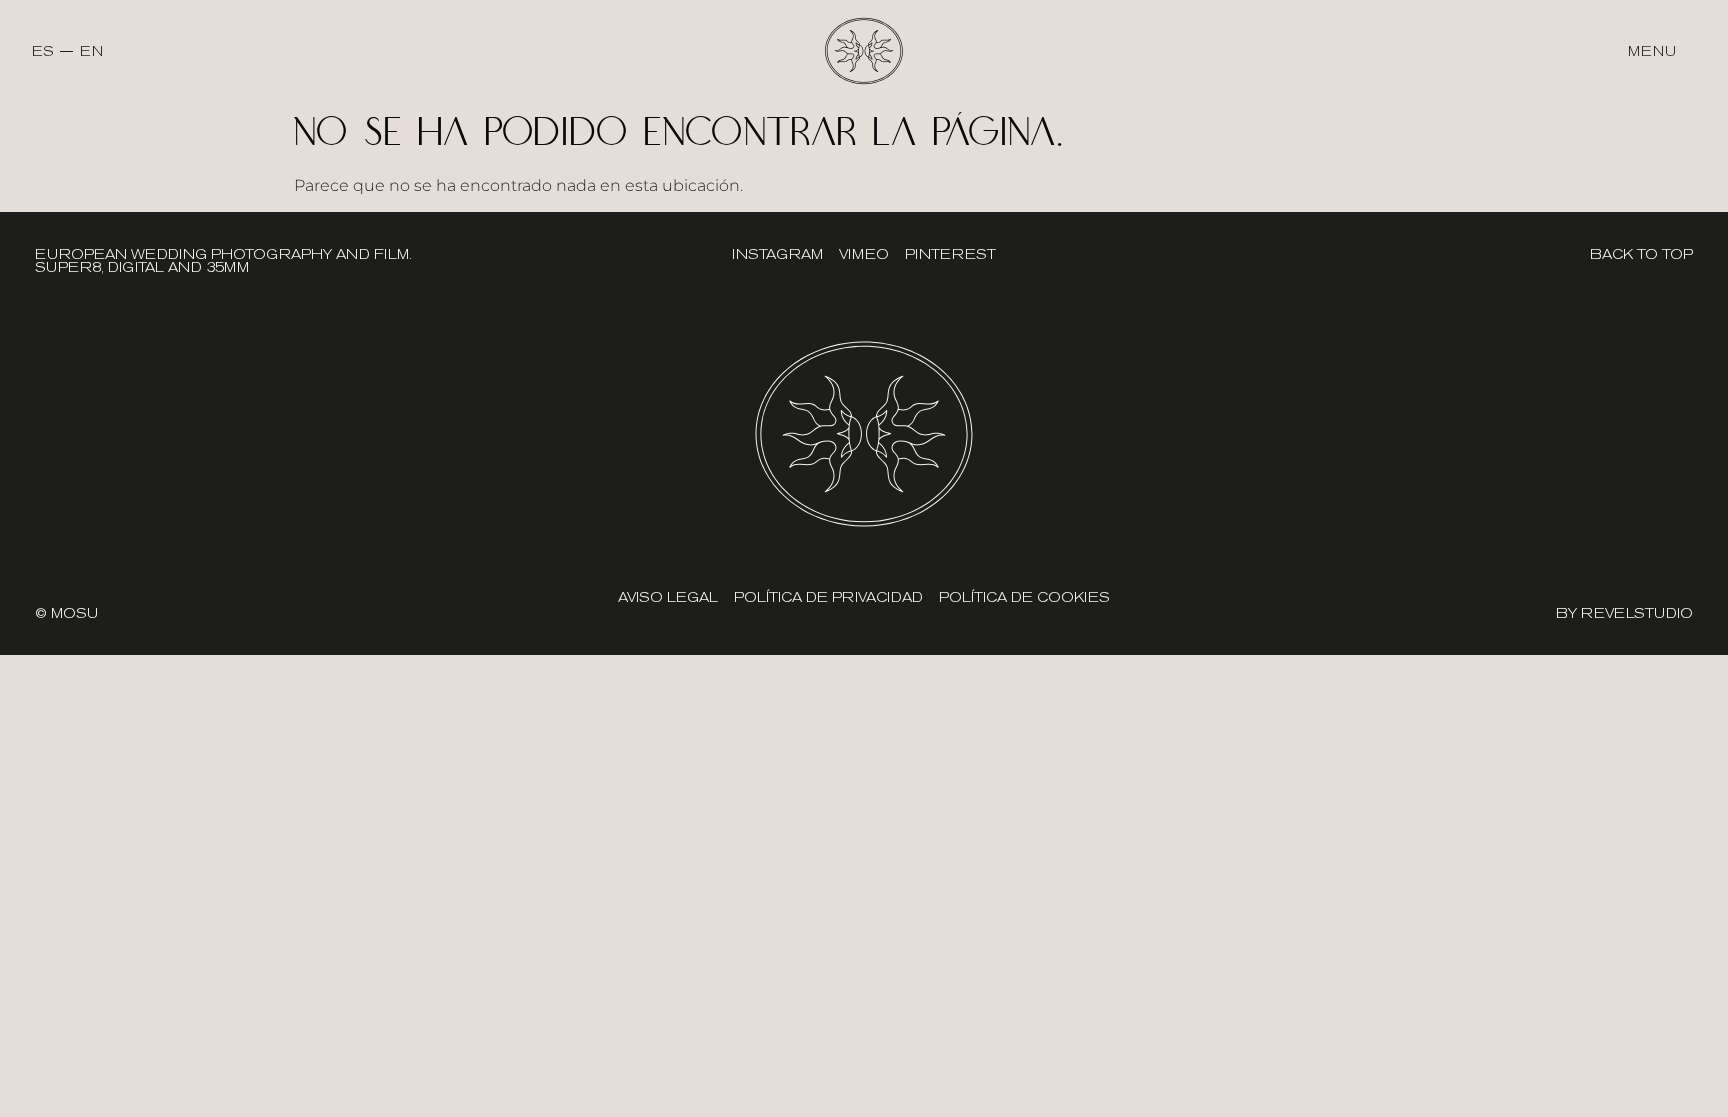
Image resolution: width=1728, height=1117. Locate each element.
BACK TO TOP (1641, 254)
